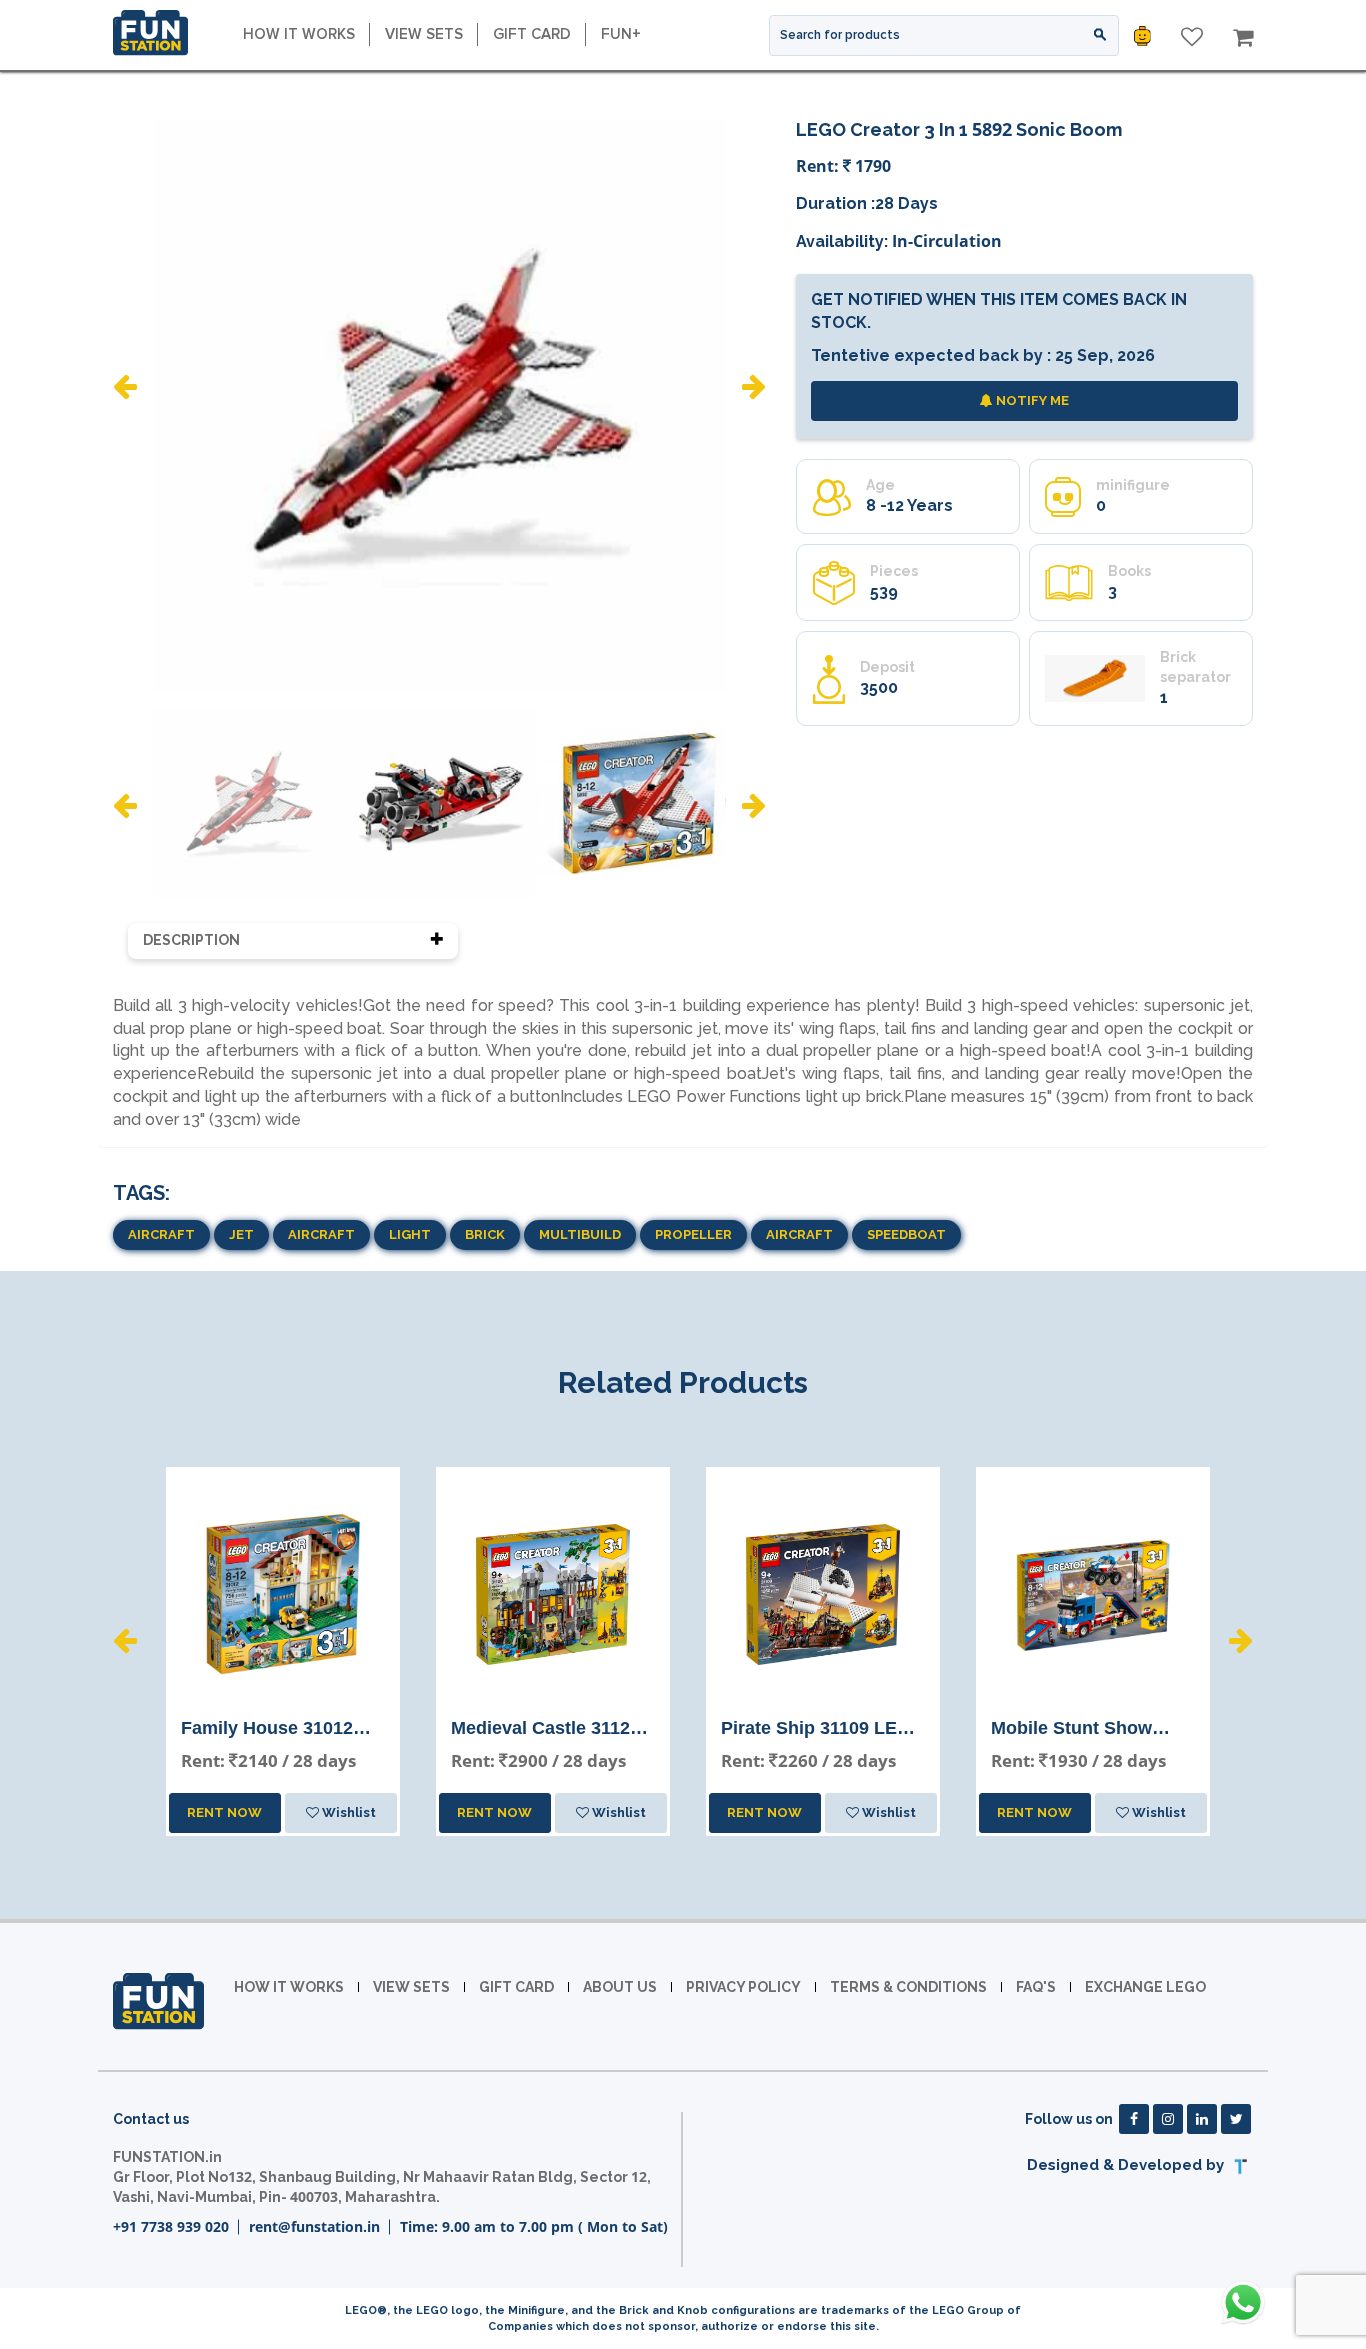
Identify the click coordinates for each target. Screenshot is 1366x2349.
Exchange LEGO (1145, 1987)
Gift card (532, 34)
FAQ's (1036, 1987)
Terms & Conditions (908, 1987)
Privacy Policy (743, 1987)
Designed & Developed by (1127, 2165)
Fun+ (621, 34)
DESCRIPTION (191, 940)
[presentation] (125, 386)
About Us (620, 1987)
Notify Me (1031, 400)
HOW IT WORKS (299, 34)
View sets (424, 34)
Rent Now (224, 1812)
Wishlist (347, 1812)
